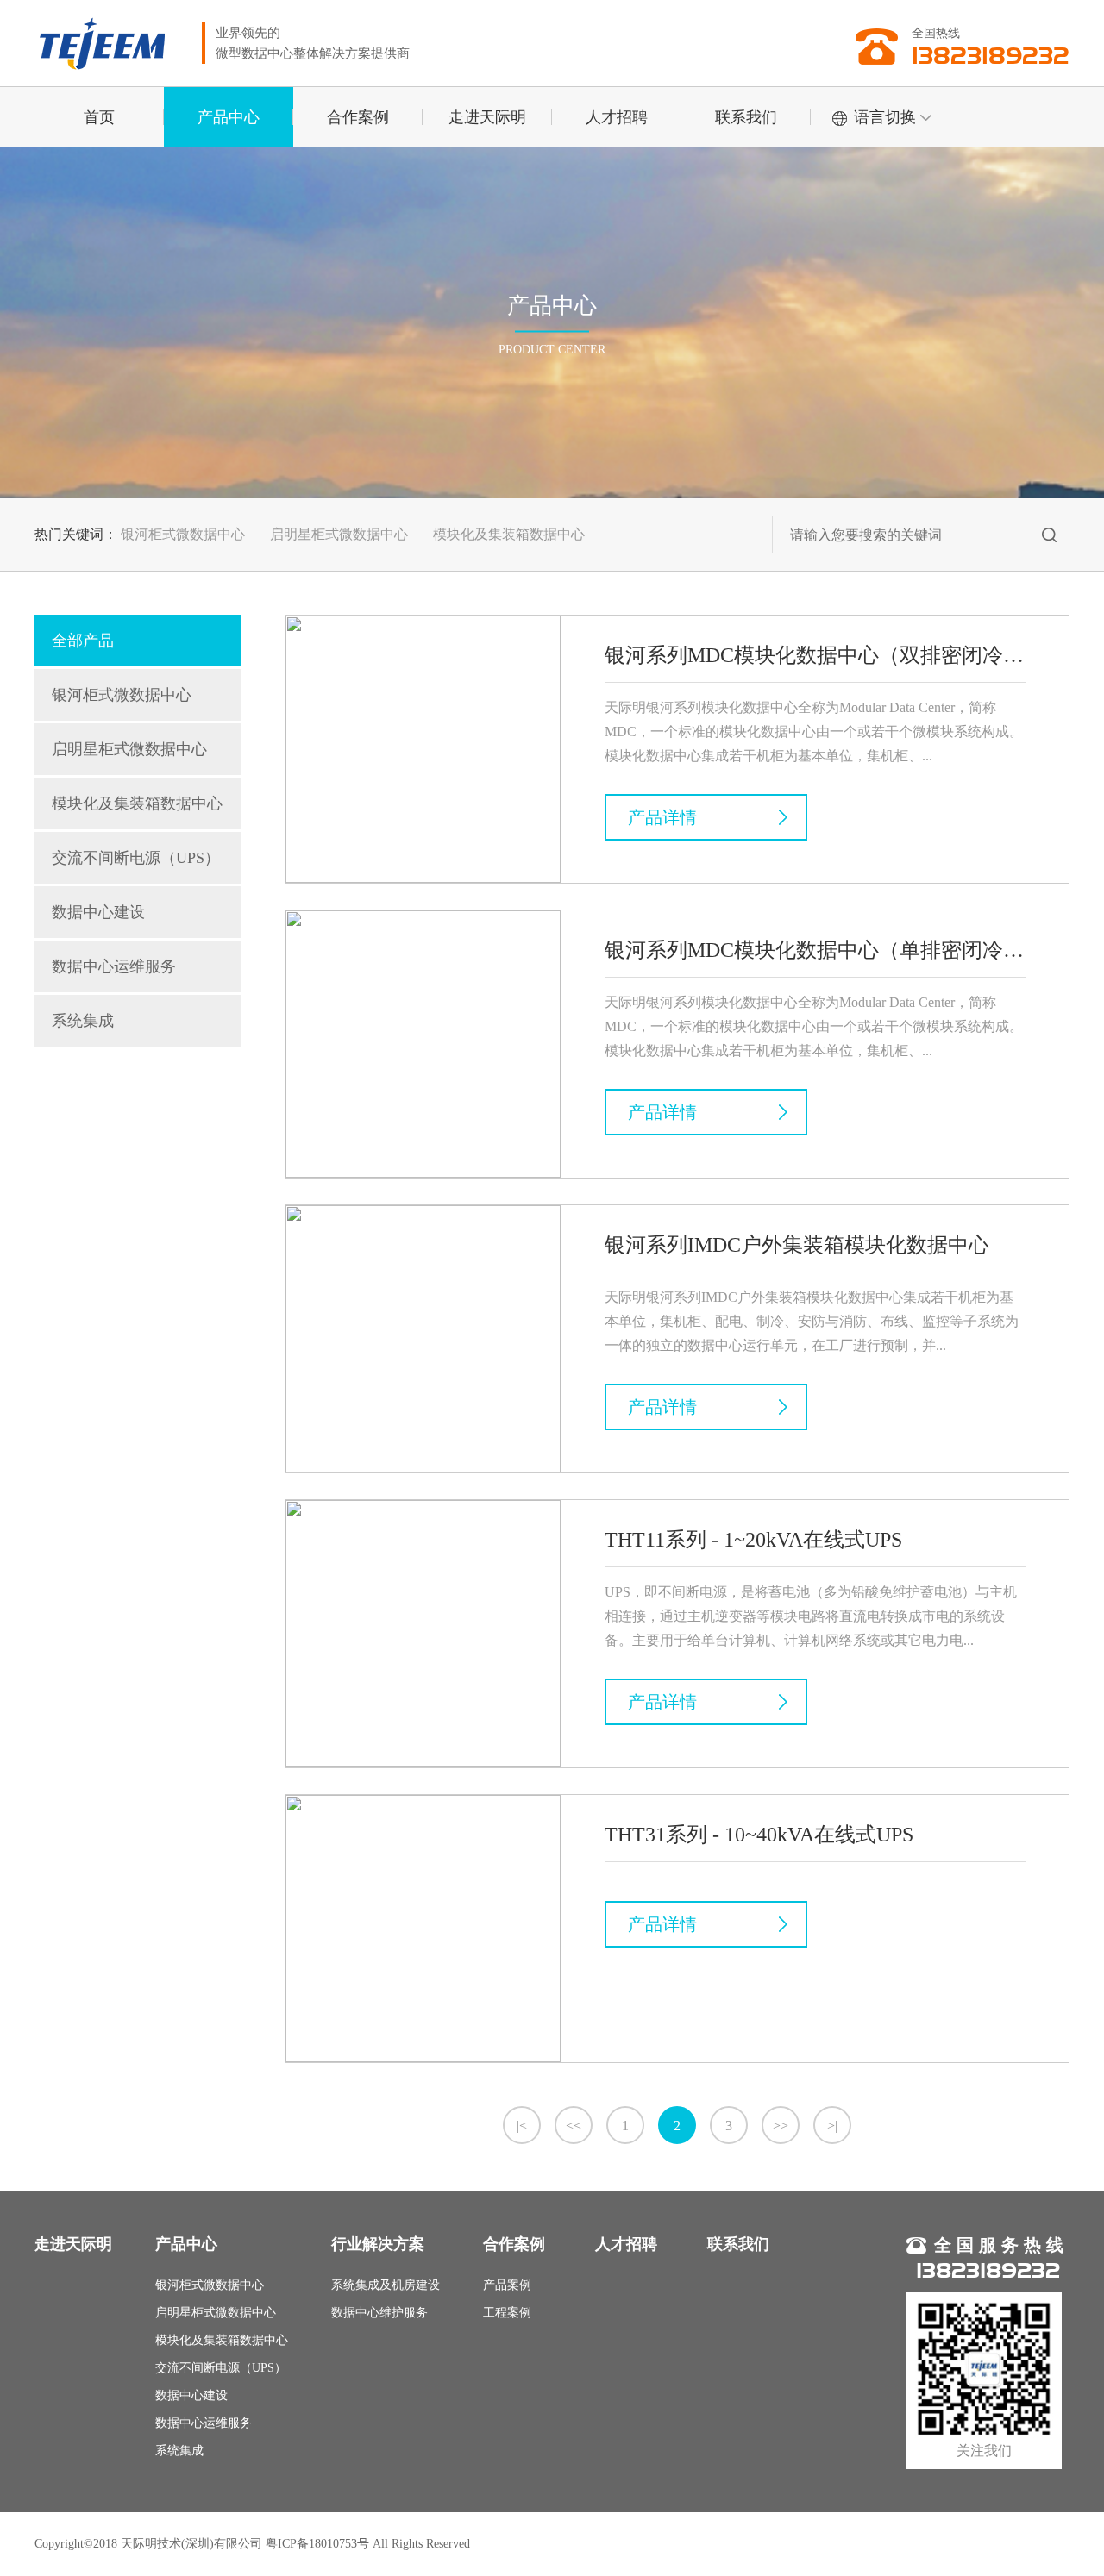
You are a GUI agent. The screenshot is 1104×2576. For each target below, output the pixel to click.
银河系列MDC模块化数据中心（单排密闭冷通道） (815, 950)
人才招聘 (617, 117)
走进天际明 (487, 117)
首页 (99, 117)
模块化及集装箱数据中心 (509, 534)
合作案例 (358, 117)
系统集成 (83, 1021)
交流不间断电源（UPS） (136, 858)
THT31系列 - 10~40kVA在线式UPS (759, 1835)
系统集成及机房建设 (386, 2285)
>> (781, 2126)
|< (522, 2126)
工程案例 (507, 2313)
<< (574, 2126)
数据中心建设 (98, 912)
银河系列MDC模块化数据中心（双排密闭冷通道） (815, 655)
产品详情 (662, 817)
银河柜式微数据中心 (183, 534)
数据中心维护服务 (379, 2313)
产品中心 (229, 117)
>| (832, 2126)
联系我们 (746, 117)
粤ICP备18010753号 (317, 2544)
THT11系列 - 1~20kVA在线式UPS (753, 1540)
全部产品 (83, 641)
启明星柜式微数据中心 (339, 534)
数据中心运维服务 (114, 966)
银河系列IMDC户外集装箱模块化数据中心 (797, 1245)
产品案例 (507, 2285)
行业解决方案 (378, 2244)
